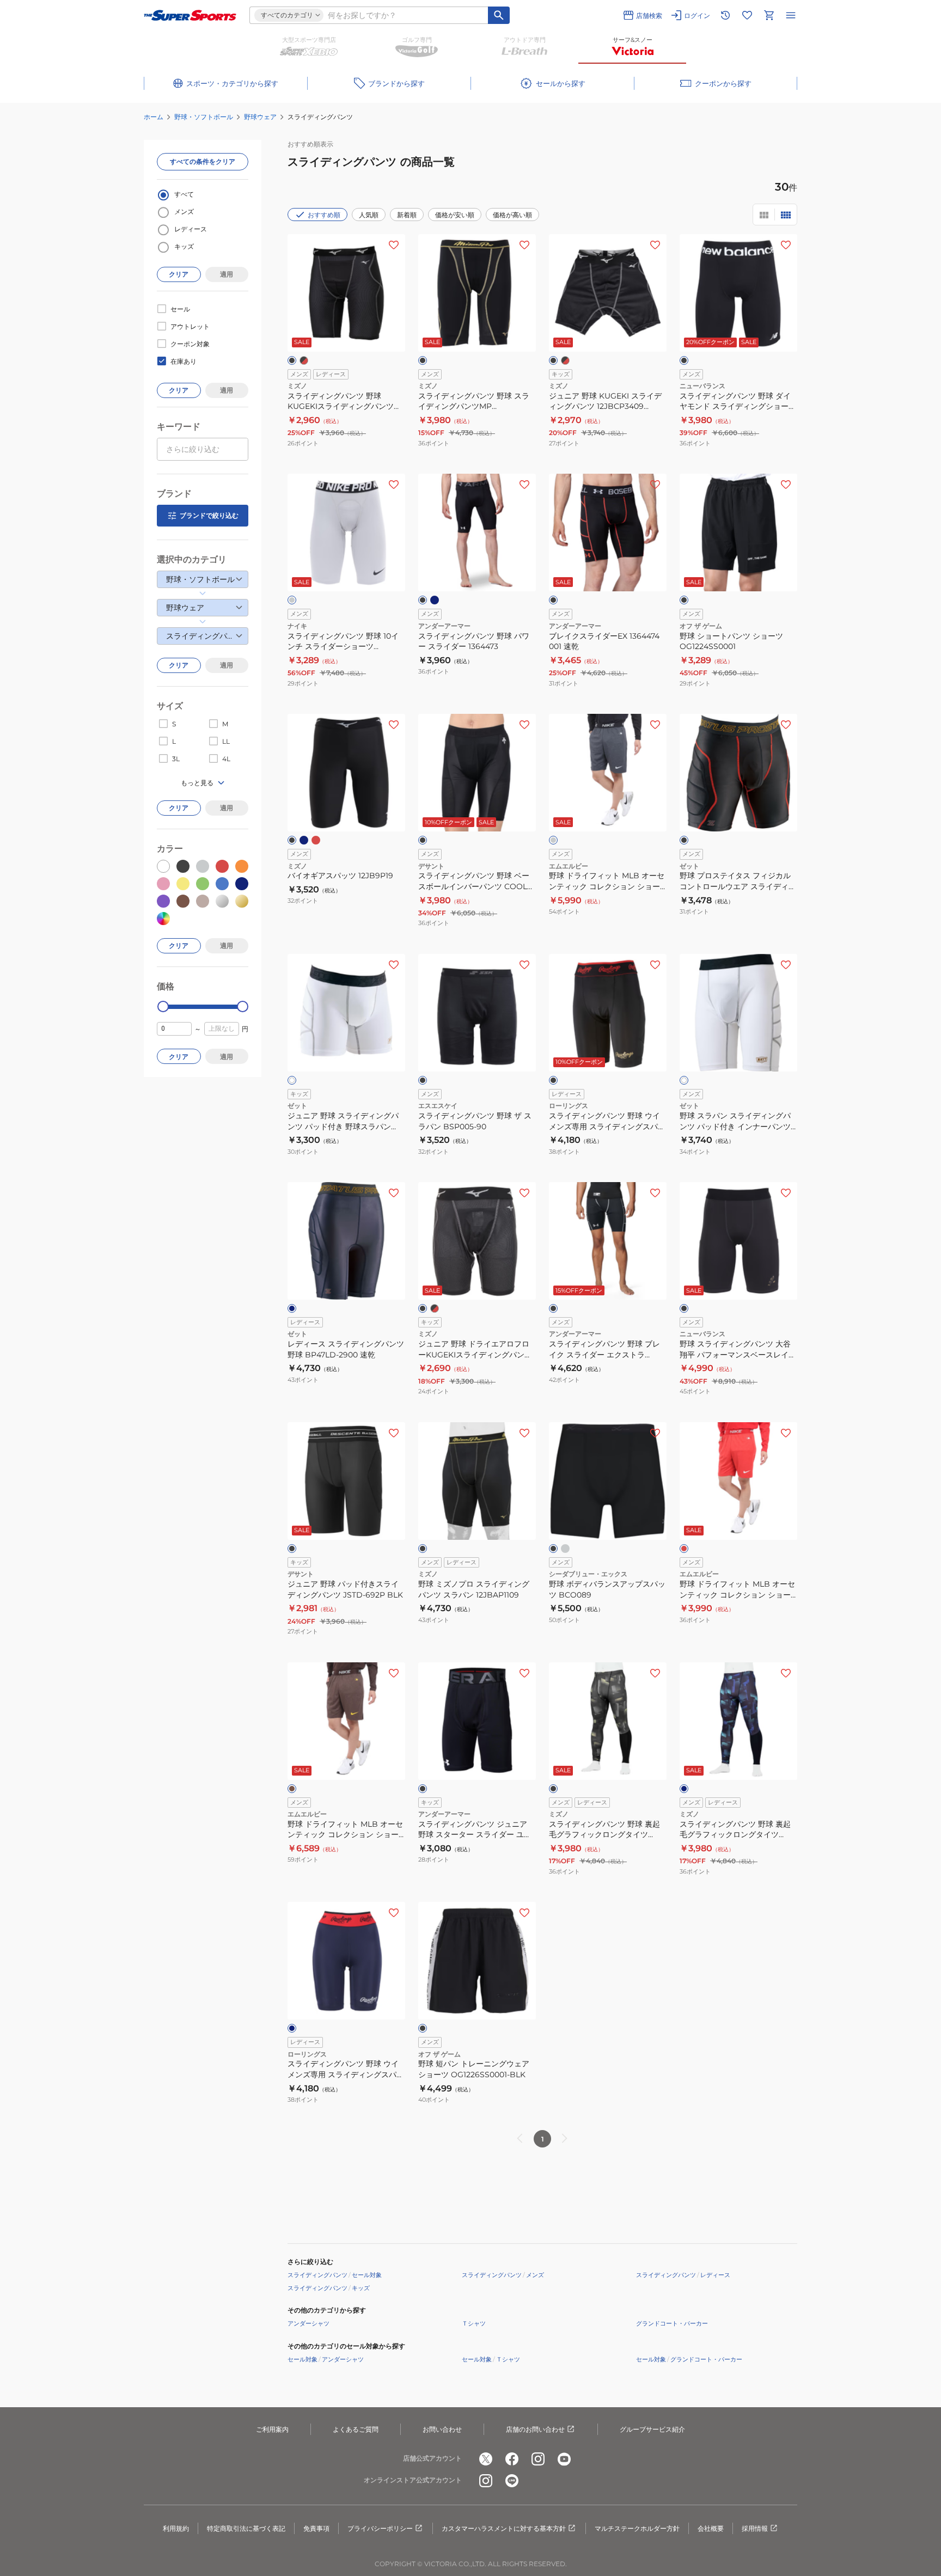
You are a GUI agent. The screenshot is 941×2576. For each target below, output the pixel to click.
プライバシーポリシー (380, 2528)
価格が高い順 (512, 215)
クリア (179, 274)
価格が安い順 (455, 215)
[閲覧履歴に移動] (725, 15)
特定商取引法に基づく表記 (246, 2528)
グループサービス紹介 (652, 2429)
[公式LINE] (512, 2481)
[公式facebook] (512, 2459)
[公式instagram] (538, 2459)
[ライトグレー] (565, 1549)
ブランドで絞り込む (209, 515)
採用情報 (755, 2528)
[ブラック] (292, 360)
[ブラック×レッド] (304, 360)
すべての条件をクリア (203, 161)
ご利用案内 (272, 2429)
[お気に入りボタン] (394, 245)
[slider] (163, 1006)
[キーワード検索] (499, 15)
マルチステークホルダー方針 (637, 2528)
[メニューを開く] (791, 15)
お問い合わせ (442, 2429)
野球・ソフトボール (204, 117)
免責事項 (316, 2528)
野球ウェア (260, 117)
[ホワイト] (292, 1080)
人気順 (369, 215)
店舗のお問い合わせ (535, 2429)
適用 (227, 274)
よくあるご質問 (356, 2429)
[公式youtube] (564, 2459)
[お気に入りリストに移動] (747, 15)
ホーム (154, 117)
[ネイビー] (435, 600)
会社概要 (711, 2528)
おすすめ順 (324, 215)
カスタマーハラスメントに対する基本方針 (504, 2528)
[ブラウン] (292, 1789)
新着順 (407, 215)
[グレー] (292, 600)
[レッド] (316, 840)
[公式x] (486, 2459)
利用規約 (176, 2528)
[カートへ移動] (769, 15)
